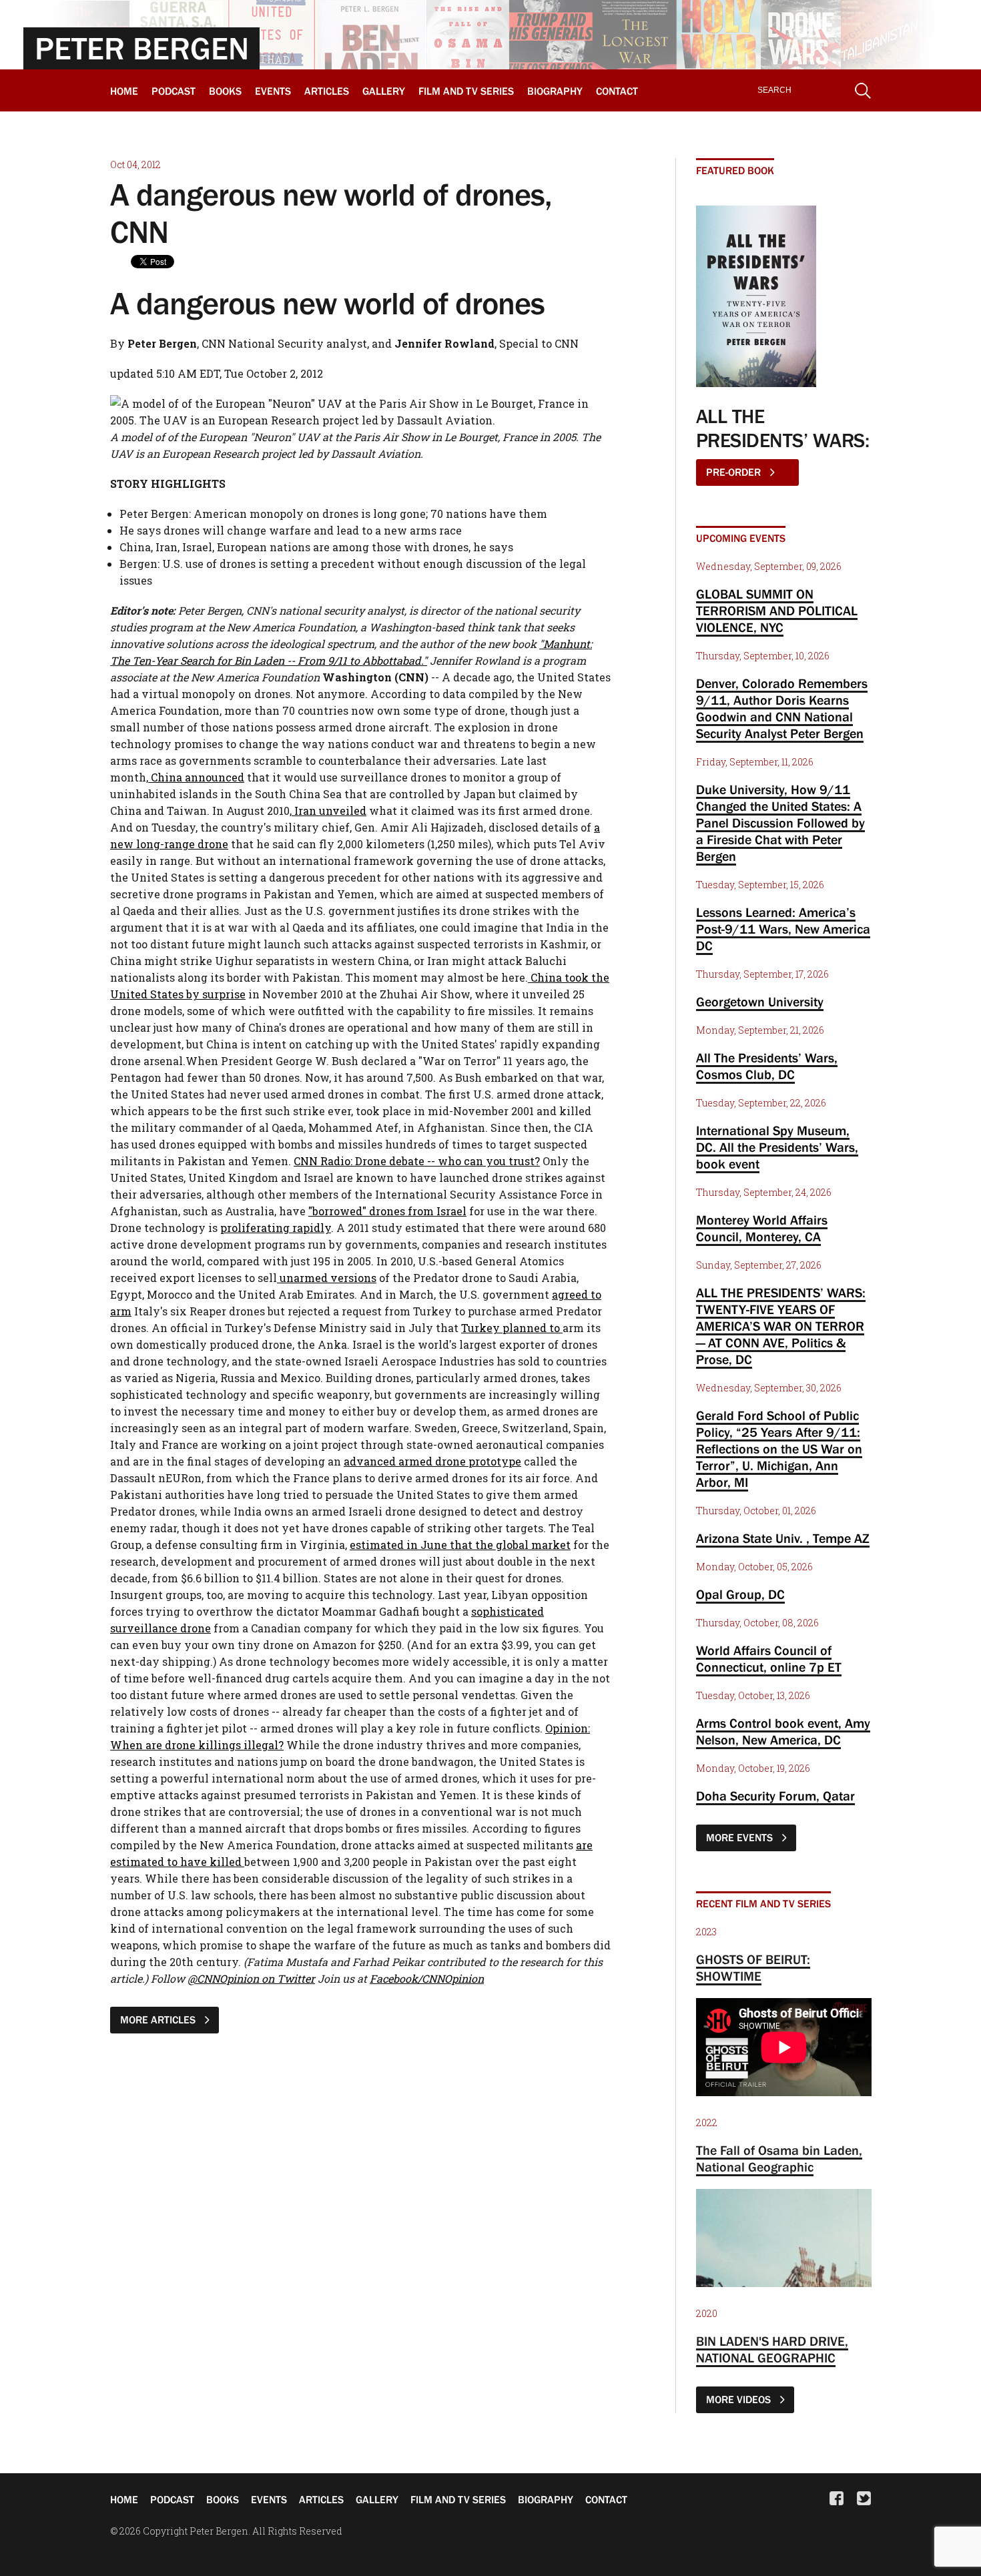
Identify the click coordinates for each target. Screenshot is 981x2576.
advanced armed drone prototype (432, 1461)
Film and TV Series (466, 91)
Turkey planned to (512, 1328)
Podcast (174, 91)
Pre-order (735, 472)
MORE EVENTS (741, 1837)
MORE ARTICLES (159, 2019)
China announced (196, 777)
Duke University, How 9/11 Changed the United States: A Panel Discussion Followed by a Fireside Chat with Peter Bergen (780, 823)
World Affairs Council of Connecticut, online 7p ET (769, 1659)
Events (273, 91)
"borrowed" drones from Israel (387, 1211)
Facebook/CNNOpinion (427, 1978)
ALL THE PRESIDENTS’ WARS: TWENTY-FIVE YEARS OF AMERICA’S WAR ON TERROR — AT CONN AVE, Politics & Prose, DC (781, 1326)
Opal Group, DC (740, 1594)
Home (124, 91)
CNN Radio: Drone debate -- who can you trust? (417, 1161)
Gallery (384, 91)
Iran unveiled (329, 811)
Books (225, 91)
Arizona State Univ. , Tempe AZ (783, 1538)
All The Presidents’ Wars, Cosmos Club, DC (767, 1066)
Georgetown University (760, 1002)
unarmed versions (327, 1278)
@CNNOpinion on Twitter (251, 1978)
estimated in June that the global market (460, 1545)
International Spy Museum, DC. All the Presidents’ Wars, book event (777, 1147)
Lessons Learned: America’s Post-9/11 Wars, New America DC (783, 929)
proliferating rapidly (276, 1228)
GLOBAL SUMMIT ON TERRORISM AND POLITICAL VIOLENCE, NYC (777, 611)
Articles (327, 91)
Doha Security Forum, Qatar (775, 1796)
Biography (555, 91)
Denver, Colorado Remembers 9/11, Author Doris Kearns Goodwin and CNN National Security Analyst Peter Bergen (782, 708)
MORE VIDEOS (740, 2399)
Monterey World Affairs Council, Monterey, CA (762, 1228)
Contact (617, 91)
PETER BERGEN (142, 48)
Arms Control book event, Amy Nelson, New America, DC (783, 1731)
